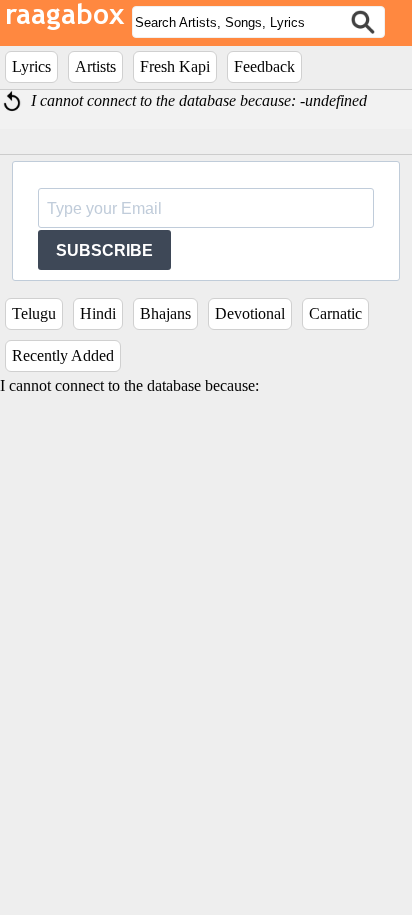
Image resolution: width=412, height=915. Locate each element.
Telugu (34, 313)
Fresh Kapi (175, 66)
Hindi (98, 313)
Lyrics (31, 66)
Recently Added (63, 355)
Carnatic (335, 313)
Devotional (250, 313)
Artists (95, 66)
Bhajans (165, 313)
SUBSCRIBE (104, 250)
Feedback (264, 66)
